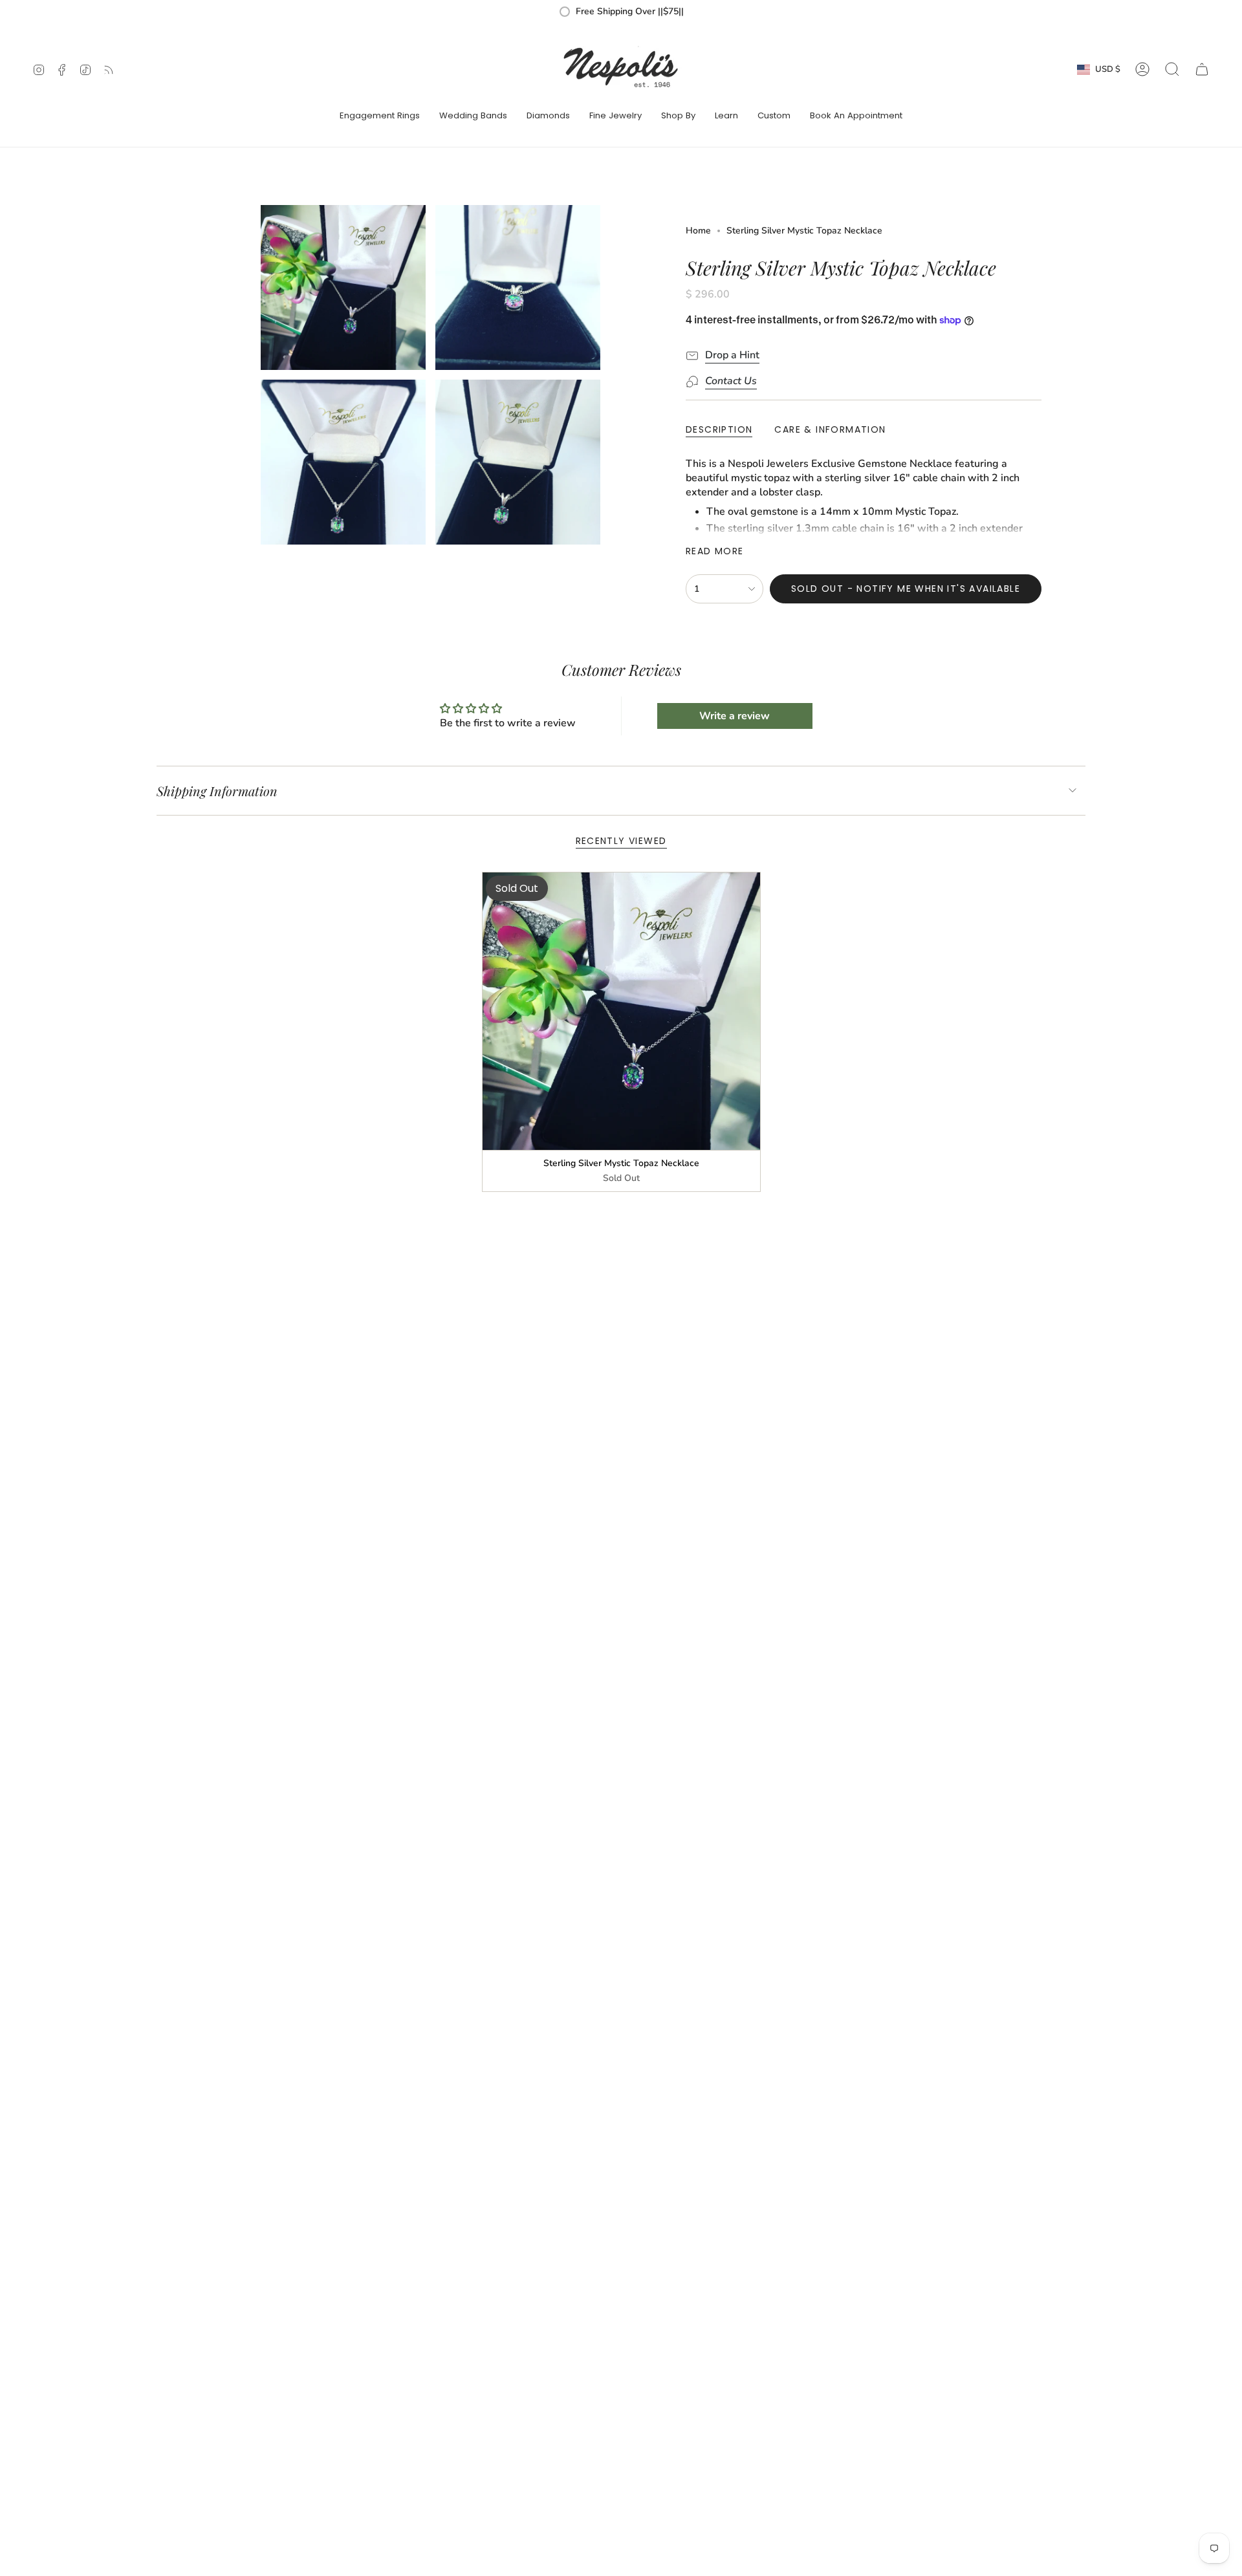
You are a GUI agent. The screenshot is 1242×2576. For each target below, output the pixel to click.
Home (698, 231)
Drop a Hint (732, 355)
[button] (380, 116)
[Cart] (1202, 69)
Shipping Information (217, 791)
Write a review (735, 716)
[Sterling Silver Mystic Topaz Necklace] (621, 1011)
